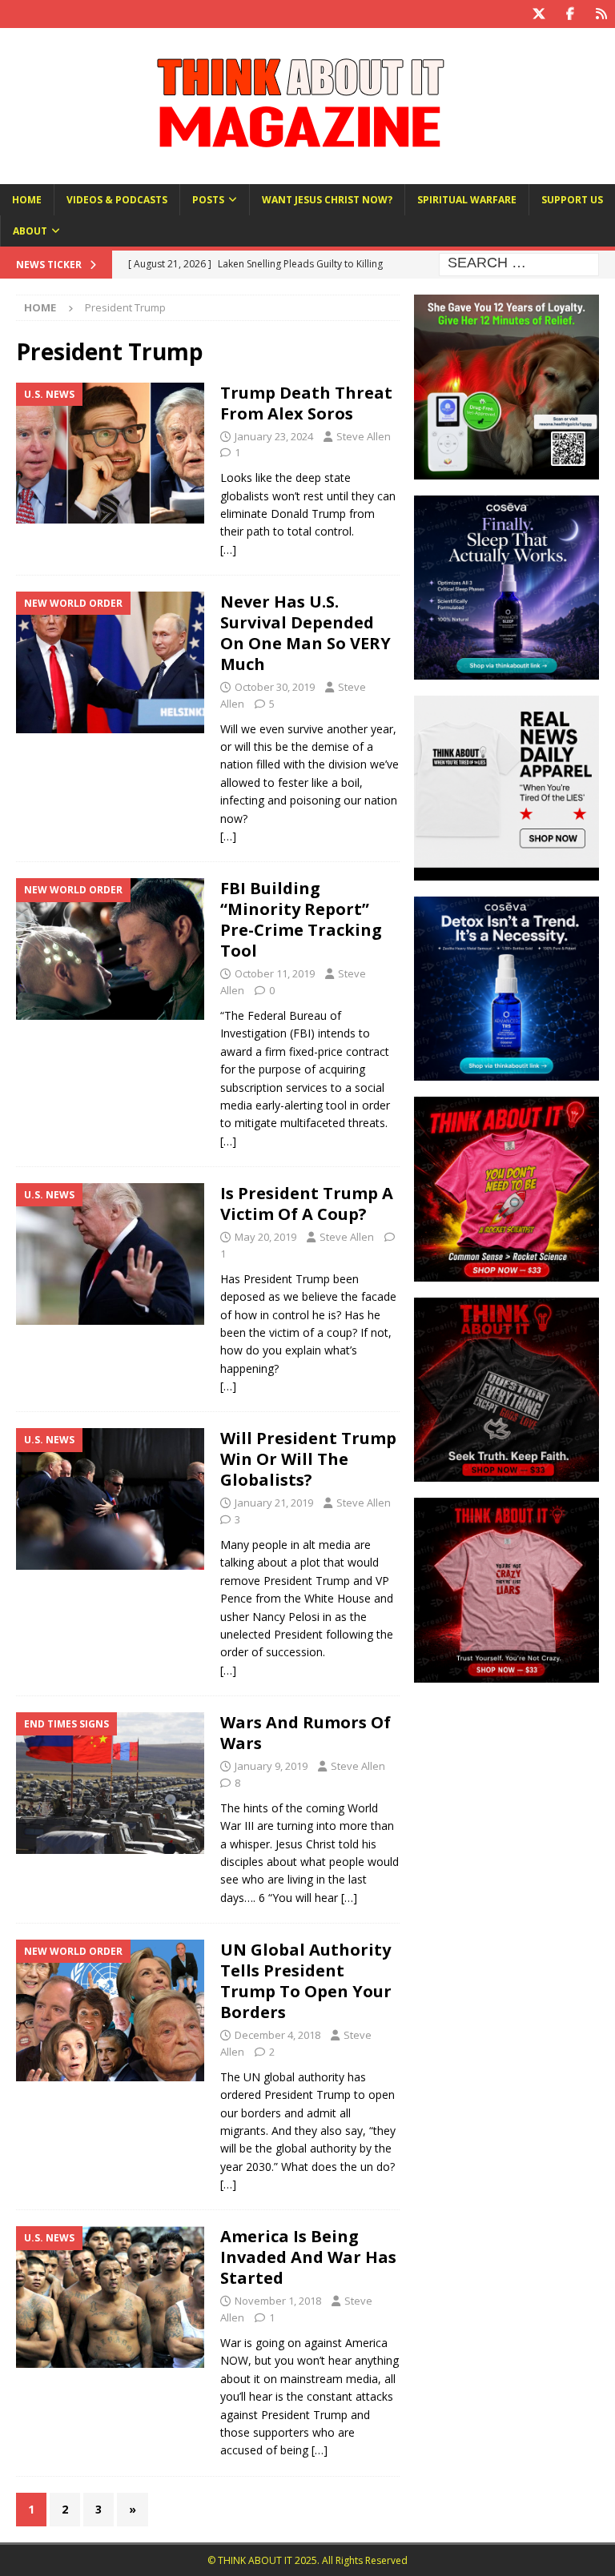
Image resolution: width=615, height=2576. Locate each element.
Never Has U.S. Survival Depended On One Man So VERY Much (305, 633)
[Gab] (601, 14)
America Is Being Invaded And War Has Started (308, 2257)
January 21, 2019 (274, 1503)
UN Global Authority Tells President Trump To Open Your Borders (306, 1981)
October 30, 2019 (275, 687)
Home (27, 200)
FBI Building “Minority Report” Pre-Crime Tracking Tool (301, 919)
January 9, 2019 (271, 1766)
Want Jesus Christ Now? (327, 200)
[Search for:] (519, 264)
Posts (208, 200)
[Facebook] (570, 14)
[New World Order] (110, 662)
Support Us (572, 200)
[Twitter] (539, 14)
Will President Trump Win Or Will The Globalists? (308, 1459)
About (30, 231)
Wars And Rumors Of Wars (305, 1733)
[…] (228, 550)
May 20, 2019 (265, 1237)
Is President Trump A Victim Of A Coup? (307, 1204)
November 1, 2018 (278, 2301)
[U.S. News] (110, 453)
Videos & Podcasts (117, 200)
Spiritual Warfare (467, 200)
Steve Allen (364, 436)
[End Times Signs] (110, 1783)
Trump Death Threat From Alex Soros (306, 403)
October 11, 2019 (275, 973)
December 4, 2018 (277, 2035)
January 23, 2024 (274, 436)
